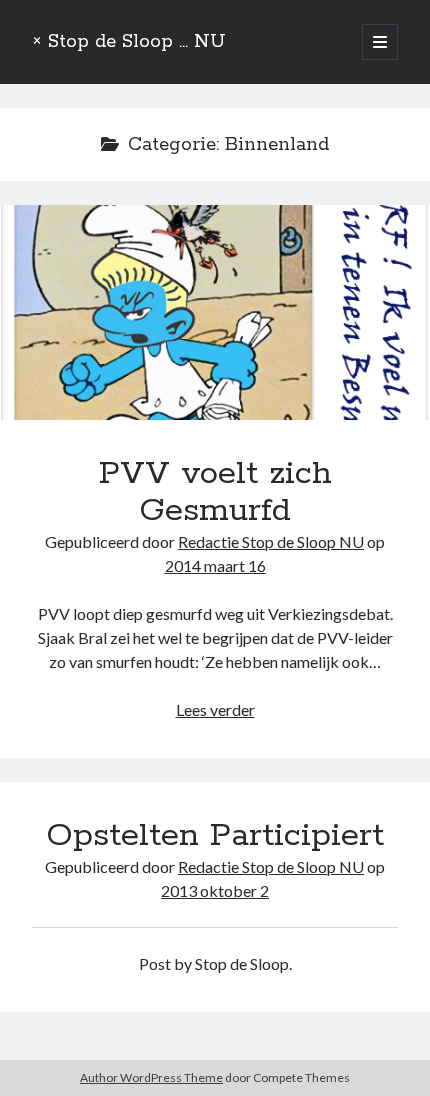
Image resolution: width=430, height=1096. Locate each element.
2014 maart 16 (215, 565)
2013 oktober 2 (215, 890)
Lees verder (215, 709)
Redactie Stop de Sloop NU (271, 541)
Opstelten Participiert (215, 836)
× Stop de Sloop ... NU (129, 42)
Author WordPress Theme (151, 1077)
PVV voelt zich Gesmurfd (215, 312)
